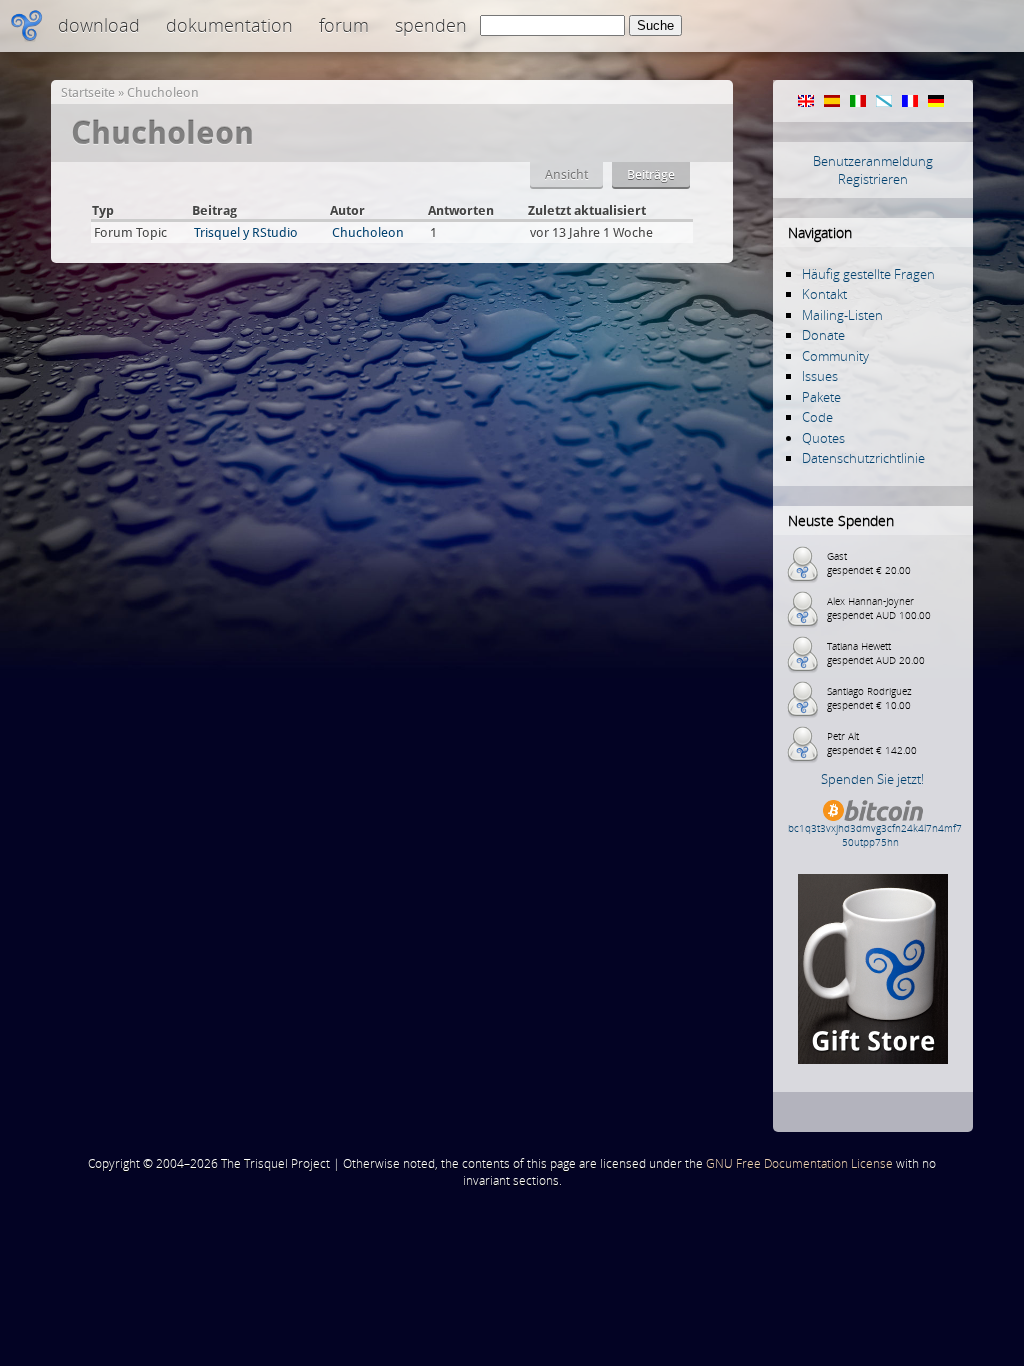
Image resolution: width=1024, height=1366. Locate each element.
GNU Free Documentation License (799, 1163)
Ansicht (566, 174)
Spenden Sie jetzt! (872, 779)
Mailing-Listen (842, 315)
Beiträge (651, 174)
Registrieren (873, 179)
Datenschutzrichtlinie (863, 458)
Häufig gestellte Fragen (868, 274)
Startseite (88, 92)
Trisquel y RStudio (246, 232)
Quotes (823, 438)
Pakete (821, 397)
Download (99, 25)
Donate (823, 335)
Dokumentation (229, 25)
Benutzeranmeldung (873, 161)
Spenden (431, 25)
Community (835, 356)
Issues (820, 376)
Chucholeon (163, 92)
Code (817, 417)
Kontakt (824, 294)
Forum (344, 25)
